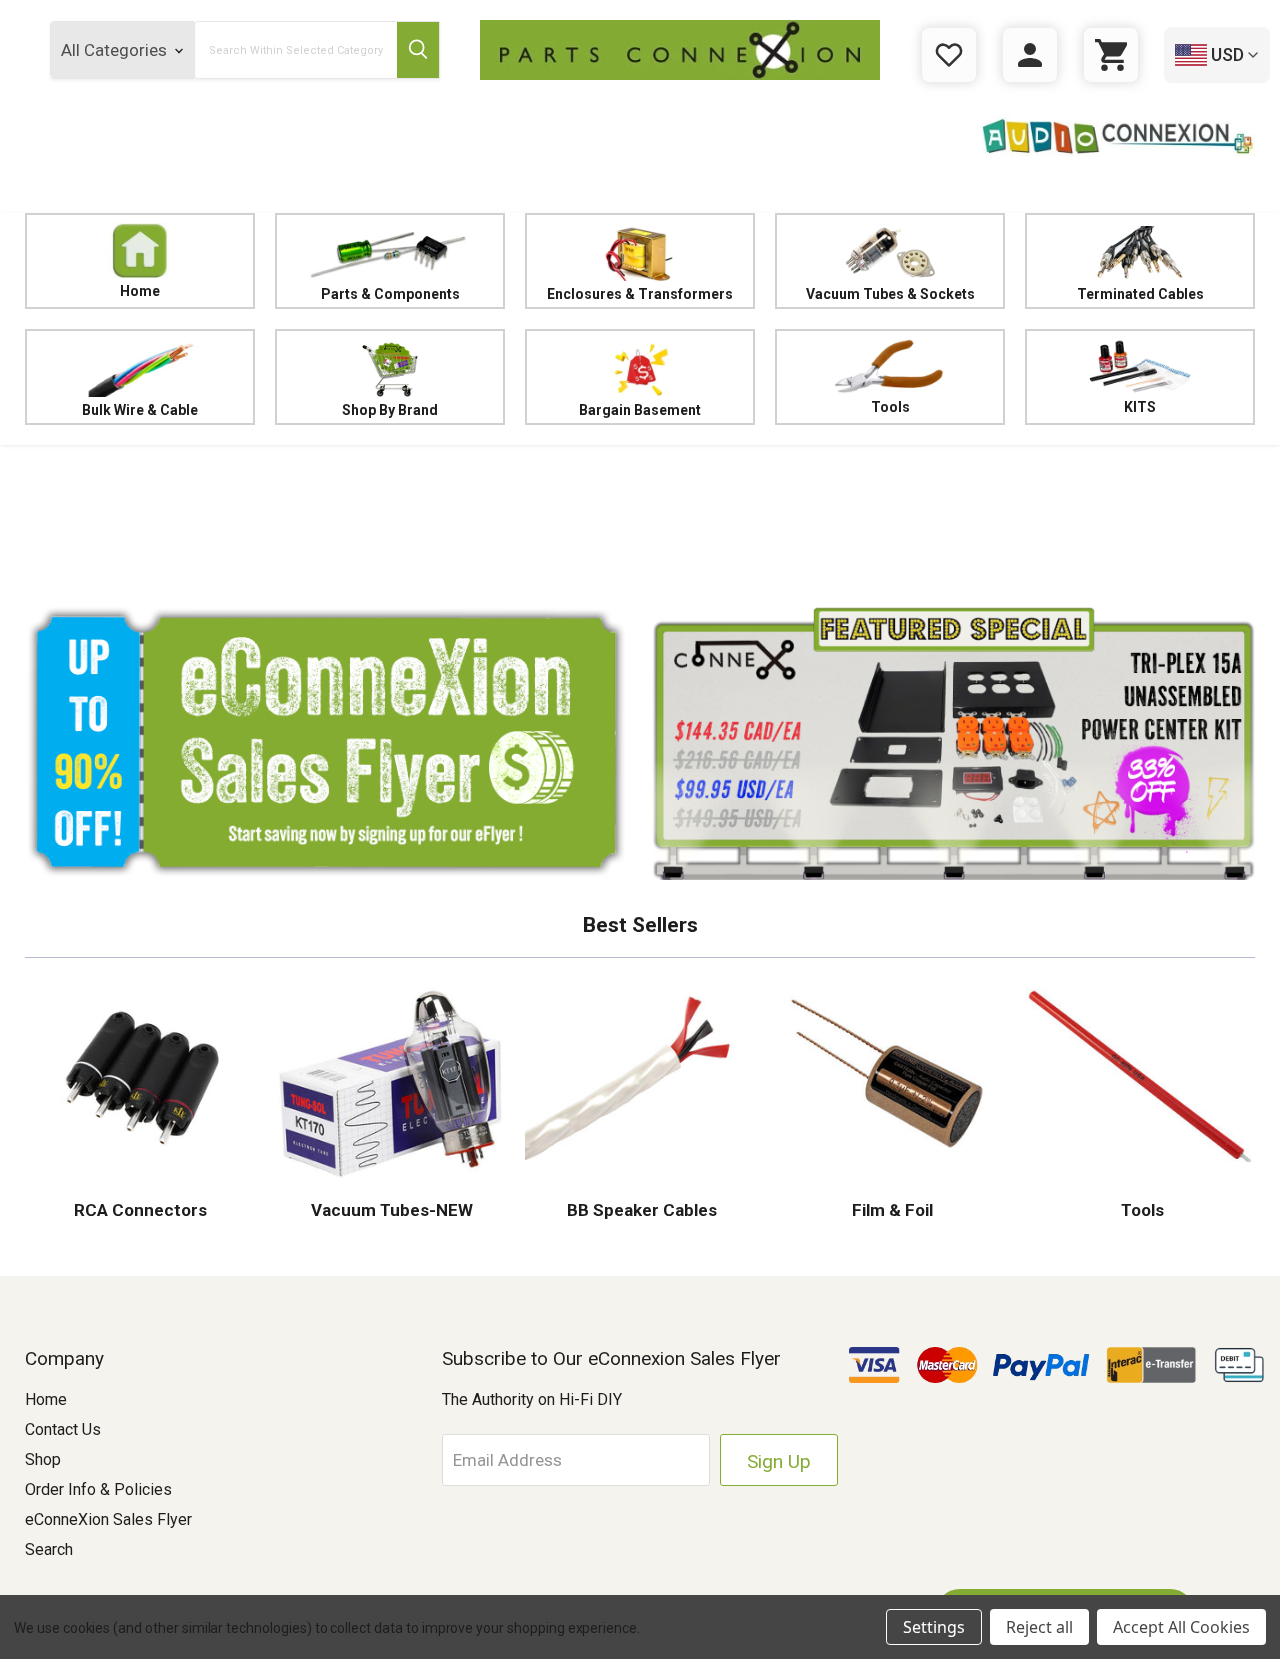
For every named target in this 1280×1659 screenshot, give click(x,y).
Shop (43, 1459)
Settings (934, 1627)
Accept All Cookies (1181, 1627)
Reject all (1039, 1627)
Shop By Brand (390, 410)
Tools (890, 407)
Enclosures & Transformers (640, 294)
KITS (1140, 407)
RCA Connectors (140, 1210)
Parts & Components (390, 294)
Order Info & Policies (98, 1489)
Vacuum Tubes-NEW (390, 1210)
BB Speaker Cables (640, 1210)
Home (140, 291)
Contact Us (63, 1429)
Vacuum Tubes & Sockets (890, 294)
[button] (640, 519)
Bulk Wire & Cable (140, 410)
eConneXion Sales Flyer (108, 1519)
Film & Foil (890, 1210)
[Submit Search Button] (418, 50)
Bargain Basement (640, 410)
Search (49, 1549)
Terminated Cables (1140, 294)
